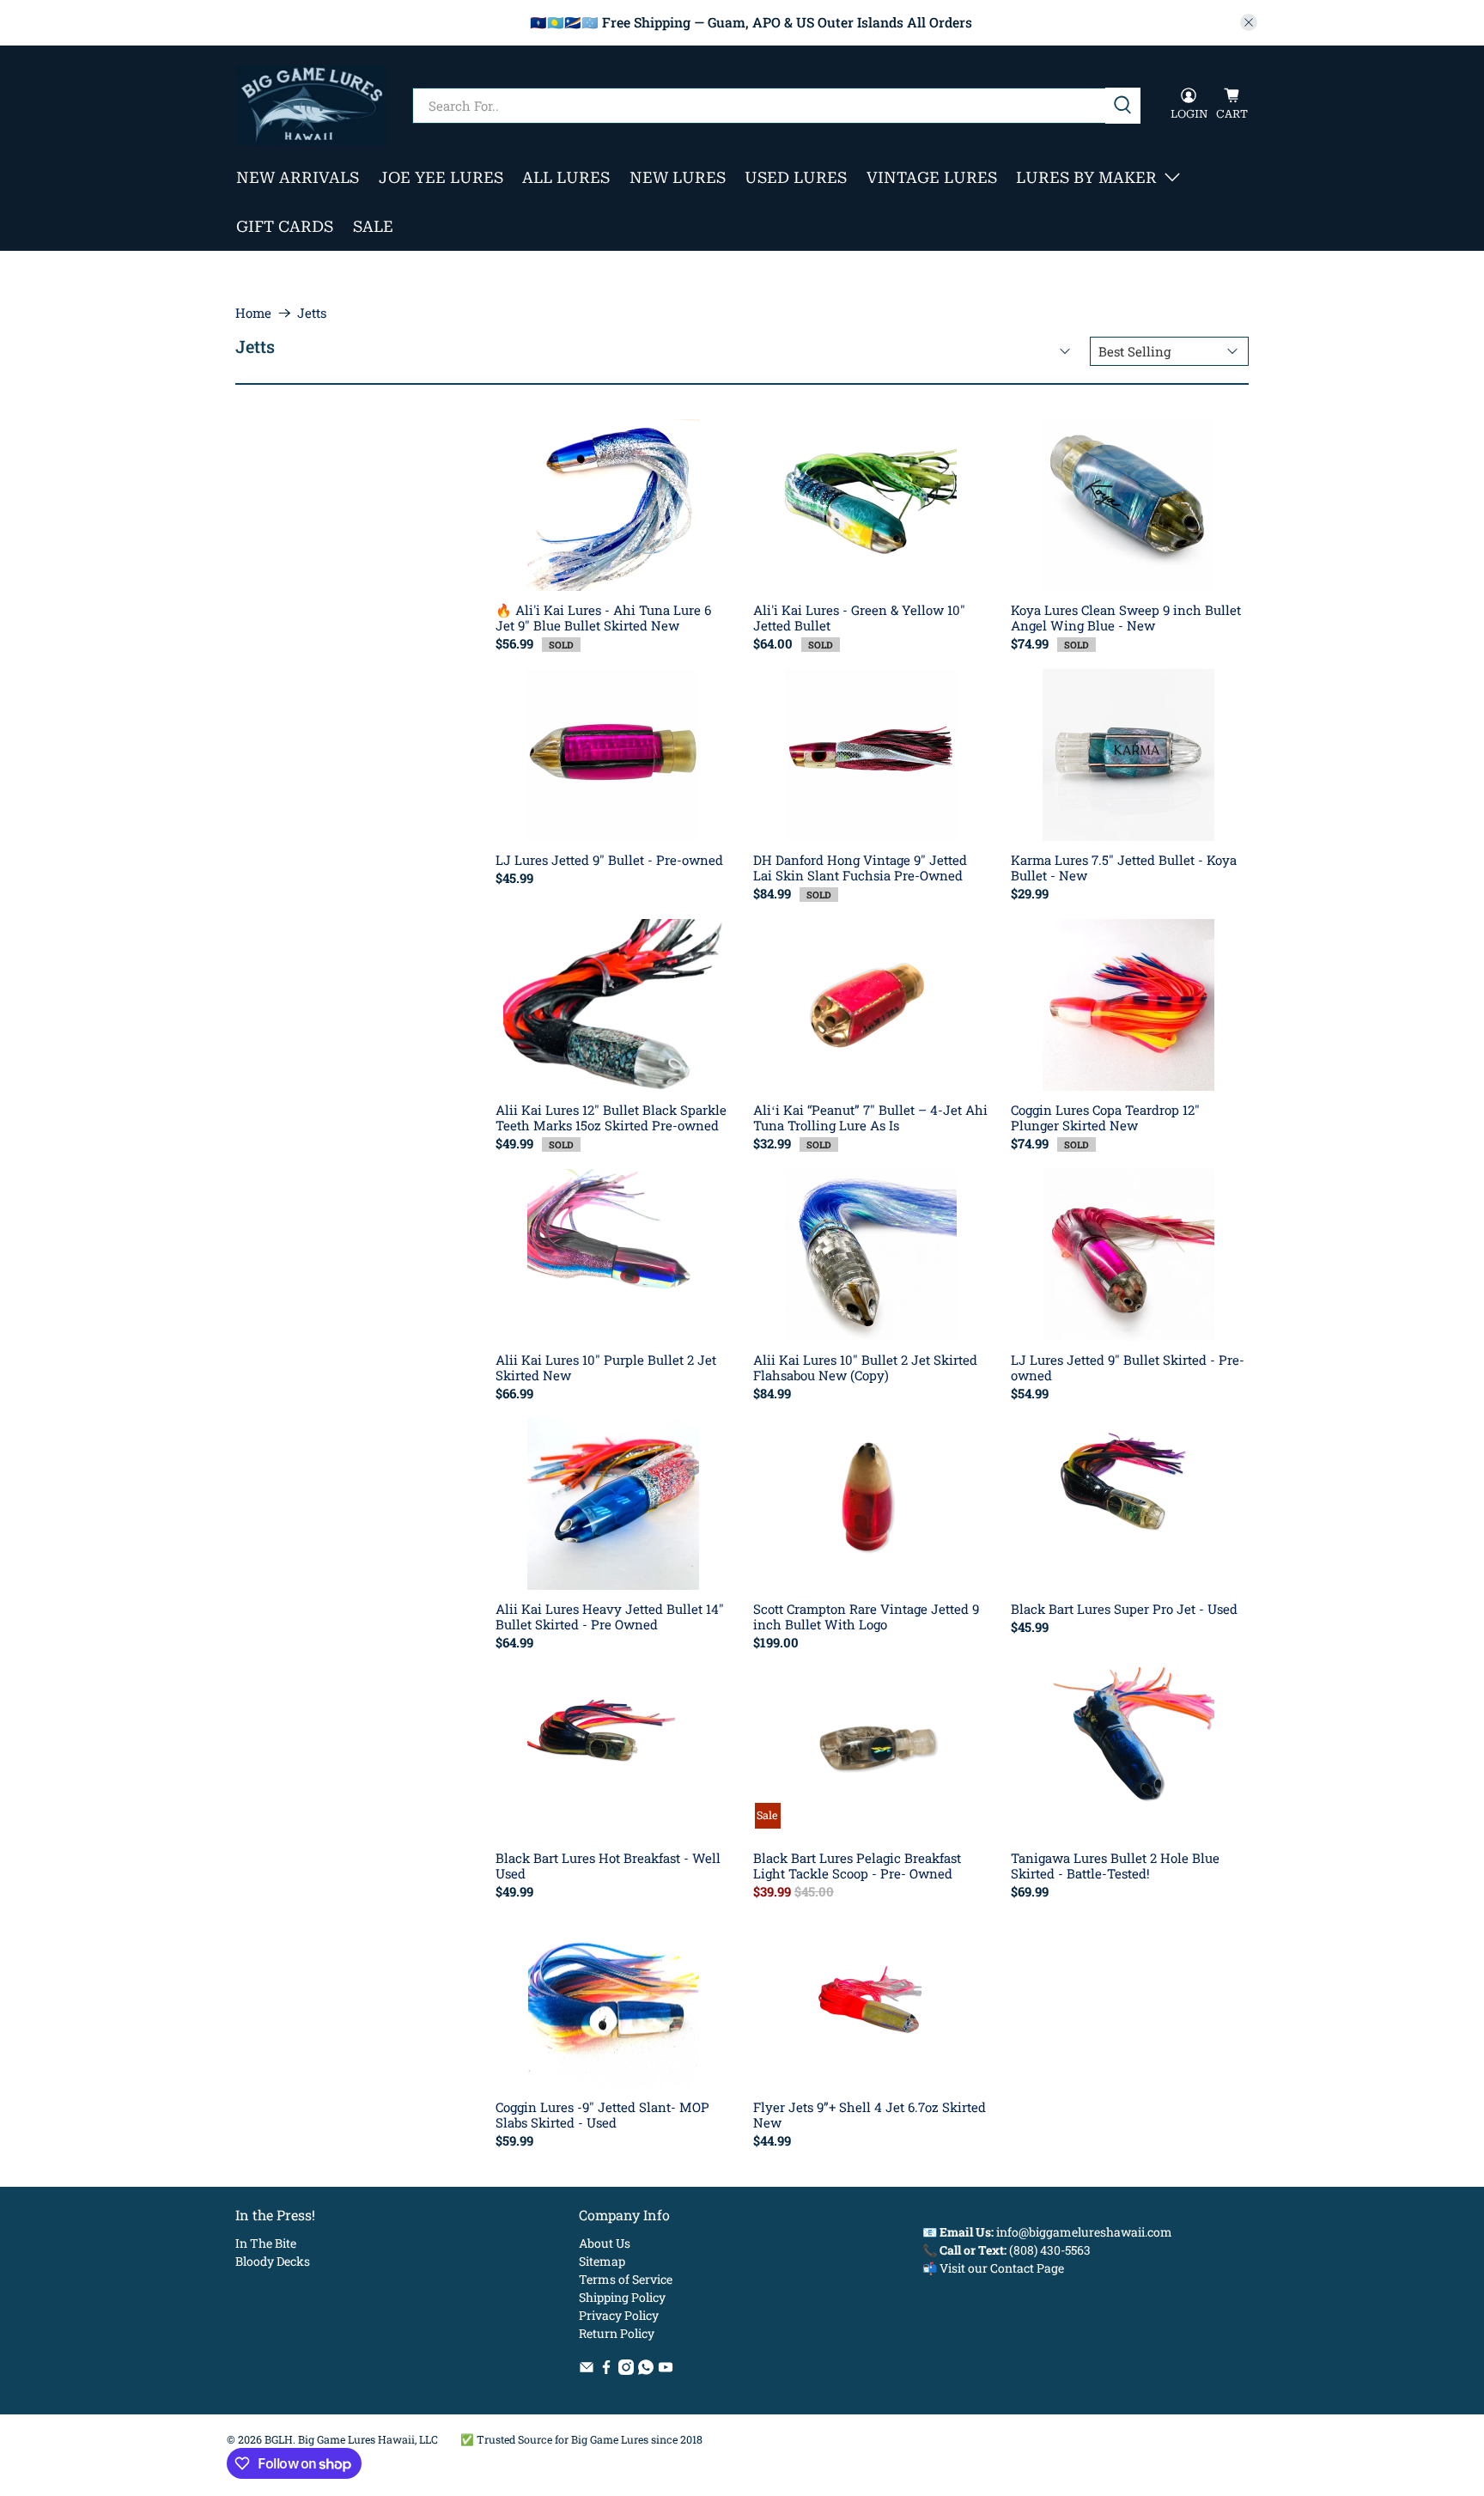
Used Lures (796, 177)
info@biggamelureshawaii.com (1084, 2232)
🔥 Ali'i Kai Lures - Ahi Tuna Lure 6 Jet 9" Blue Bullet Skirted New (603, 617)
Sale (373, 226)
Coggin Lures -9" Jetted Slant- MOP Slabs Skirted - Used (602, 2114)
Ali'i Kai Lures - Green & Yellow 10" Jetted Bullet (859, 617)
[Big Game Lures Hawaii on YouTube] (666, 2370)
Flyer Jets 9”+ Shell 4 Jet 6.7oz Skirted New (870, 2114)
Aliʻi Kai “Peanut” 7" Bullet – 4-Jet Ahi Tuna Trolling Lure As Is (870, 1117)
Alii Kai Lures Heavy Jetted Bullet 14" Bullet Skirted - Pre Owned (610, 1616)
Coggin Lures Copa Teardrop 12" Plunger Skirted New (1105, 1117)
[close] (1249, 22)
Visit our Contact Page (1002, 2268)
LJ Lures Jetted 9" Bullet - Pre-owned (609, 859)
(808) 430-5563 (1050, 2250)
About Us (605, 2243)
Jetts (312, 313)
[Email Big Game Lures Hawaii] (587, 2370)
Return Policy (617, 2333)
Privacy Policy (619, 2315)
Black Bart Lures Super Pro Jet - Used (1124, 1608)
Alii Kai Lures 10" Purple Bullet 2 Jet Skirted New (606, 1367)
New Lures (678, 177)
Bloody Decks (273, 2261)
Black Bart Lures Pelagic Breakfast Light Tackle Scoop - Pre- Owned (857, 1865)
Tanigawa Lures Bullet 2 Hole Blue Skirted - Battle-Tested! (1115, 1865)
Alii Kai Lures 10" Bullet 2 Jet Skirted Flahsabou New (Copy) (865, 1367)
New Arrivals (298, 177)
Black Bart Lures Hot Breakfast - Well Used (608, 1865)
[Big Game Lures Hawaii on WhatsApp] (646, 2370)
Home (253, 313)
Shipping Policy (622, 2297)
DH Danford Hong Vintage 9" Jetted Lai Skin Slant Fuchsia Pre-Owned (860, 867)
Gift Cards (285, 226)
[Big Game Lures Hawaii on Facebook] (606, 2370)
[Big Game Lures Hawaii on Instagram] (626, 2370)
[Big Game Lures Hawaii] (311, 105)
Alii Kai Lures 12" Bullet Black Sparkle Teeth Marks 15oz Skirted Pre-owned (611, 1117)
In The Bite (266, 2243)
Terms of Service (626, 2279)
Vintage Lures (932, 177)
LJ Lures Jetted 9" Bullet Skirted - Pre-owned (1128, 1367)
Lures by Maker (1086, 177)
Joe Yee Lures (441, 177)
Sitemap (602, 2261)
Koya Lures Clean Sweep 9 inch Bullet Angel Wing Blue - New (1126, 617)
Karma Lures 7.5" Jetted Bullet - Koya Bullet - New (1124, 867)
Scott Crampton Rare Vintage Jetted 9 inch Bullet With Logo (866, 1616)
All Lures (566, 177)
